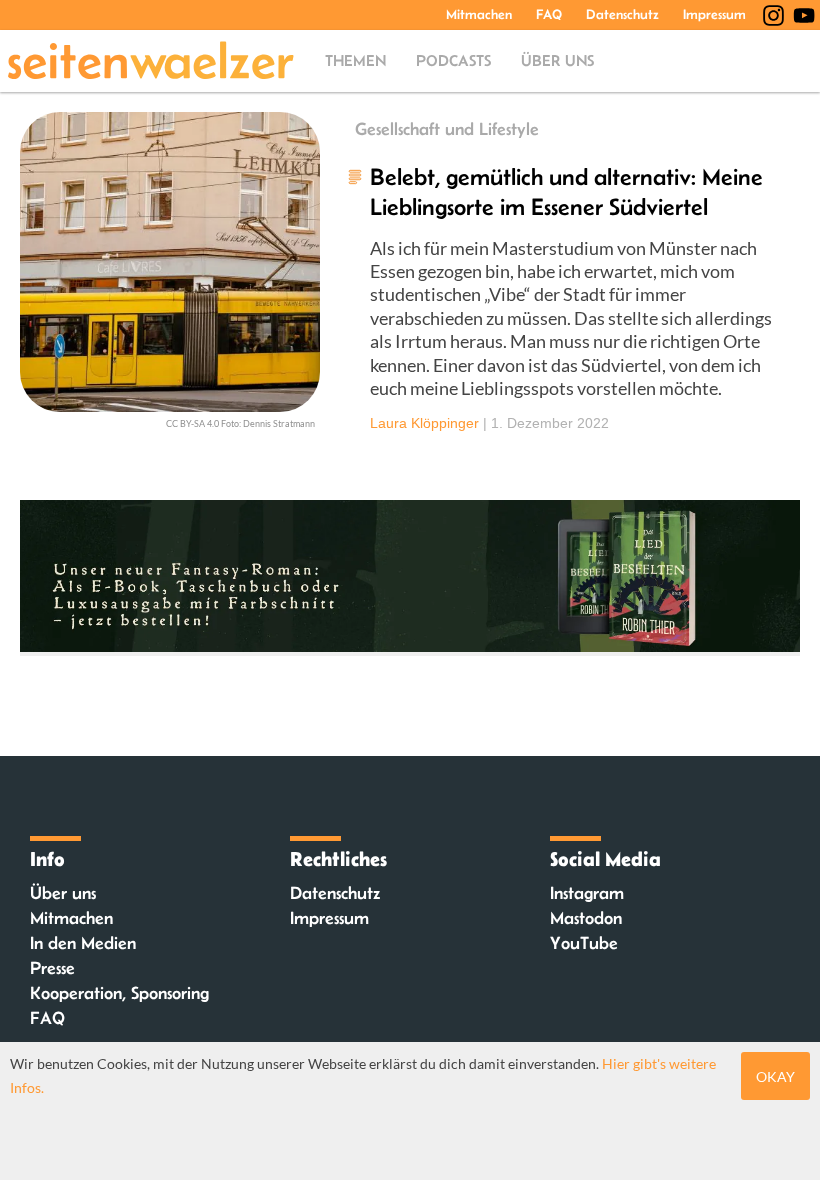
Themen (355, 60)
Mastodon (586, 918)
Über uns (557, 60)
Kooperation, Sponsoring (119, 993)
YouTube (584, 943)
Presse (52, 968)
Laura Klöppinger (424, 423)
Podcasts (453, 60)
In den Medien (83, 943)
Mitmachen (479, 14)
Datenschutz (622, 14)
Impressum (714, 14)
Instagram (587, 893)
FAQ (549, 14)
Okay (775, 1076)
